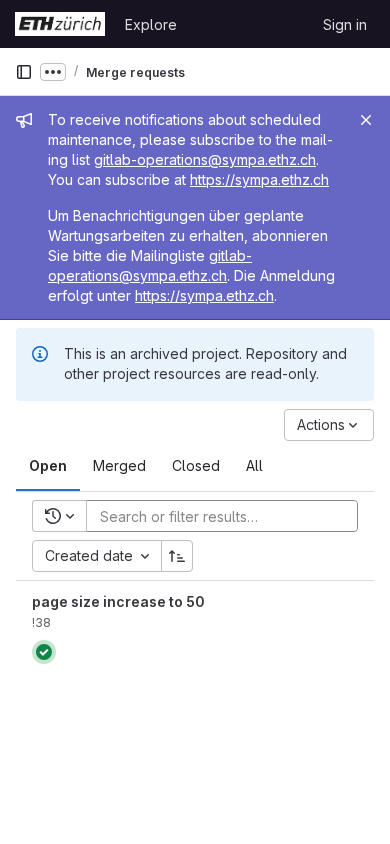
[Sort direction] (177, 556)
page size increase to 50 (118, 601)
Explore (151, 24)
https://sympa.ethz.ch (259, 179)
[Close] (366, 120)
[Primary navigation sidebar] (24, 72)
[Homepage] (60, 24)
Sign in (345, 24)
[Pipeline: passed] (44, 652)
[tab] (48, 466)
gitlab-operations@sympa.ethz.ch (205, 159)
